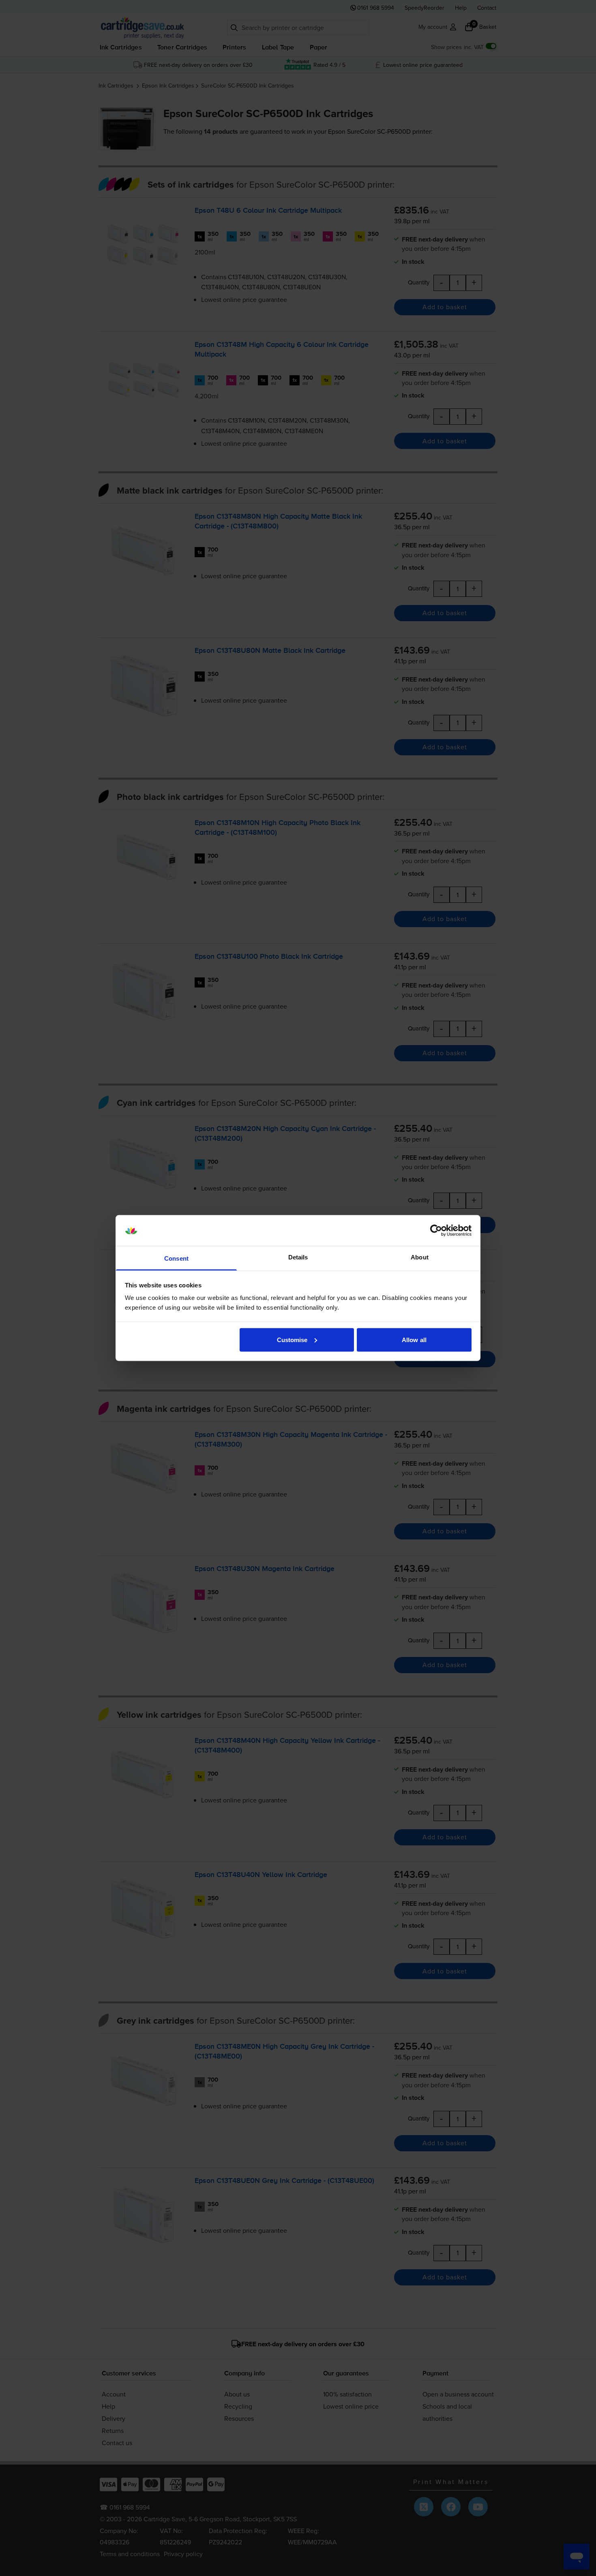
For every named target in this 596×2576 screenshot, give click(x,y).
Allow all (414, 1339)
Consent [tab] (176, 1258)
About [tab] (420, 1257)
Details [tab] (298, 1257)
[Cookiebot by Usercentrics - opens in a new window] (436, 1231)
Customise (292, 1339)
